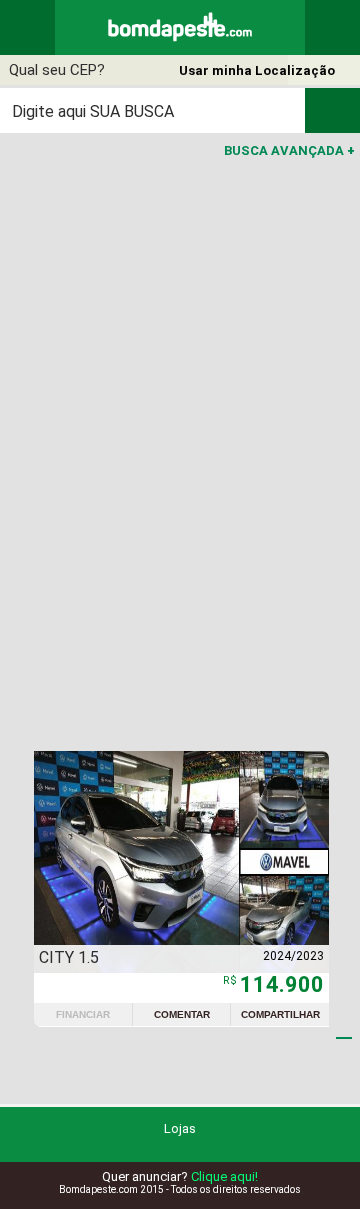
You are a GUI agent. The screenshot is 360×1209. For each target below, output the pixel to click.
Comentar (182, 1014)
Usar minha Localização (257, 70)
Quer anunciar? (180, 1176)
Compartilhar (280, 1014)
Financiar (83, 1014)
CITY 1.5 (69, 957)
